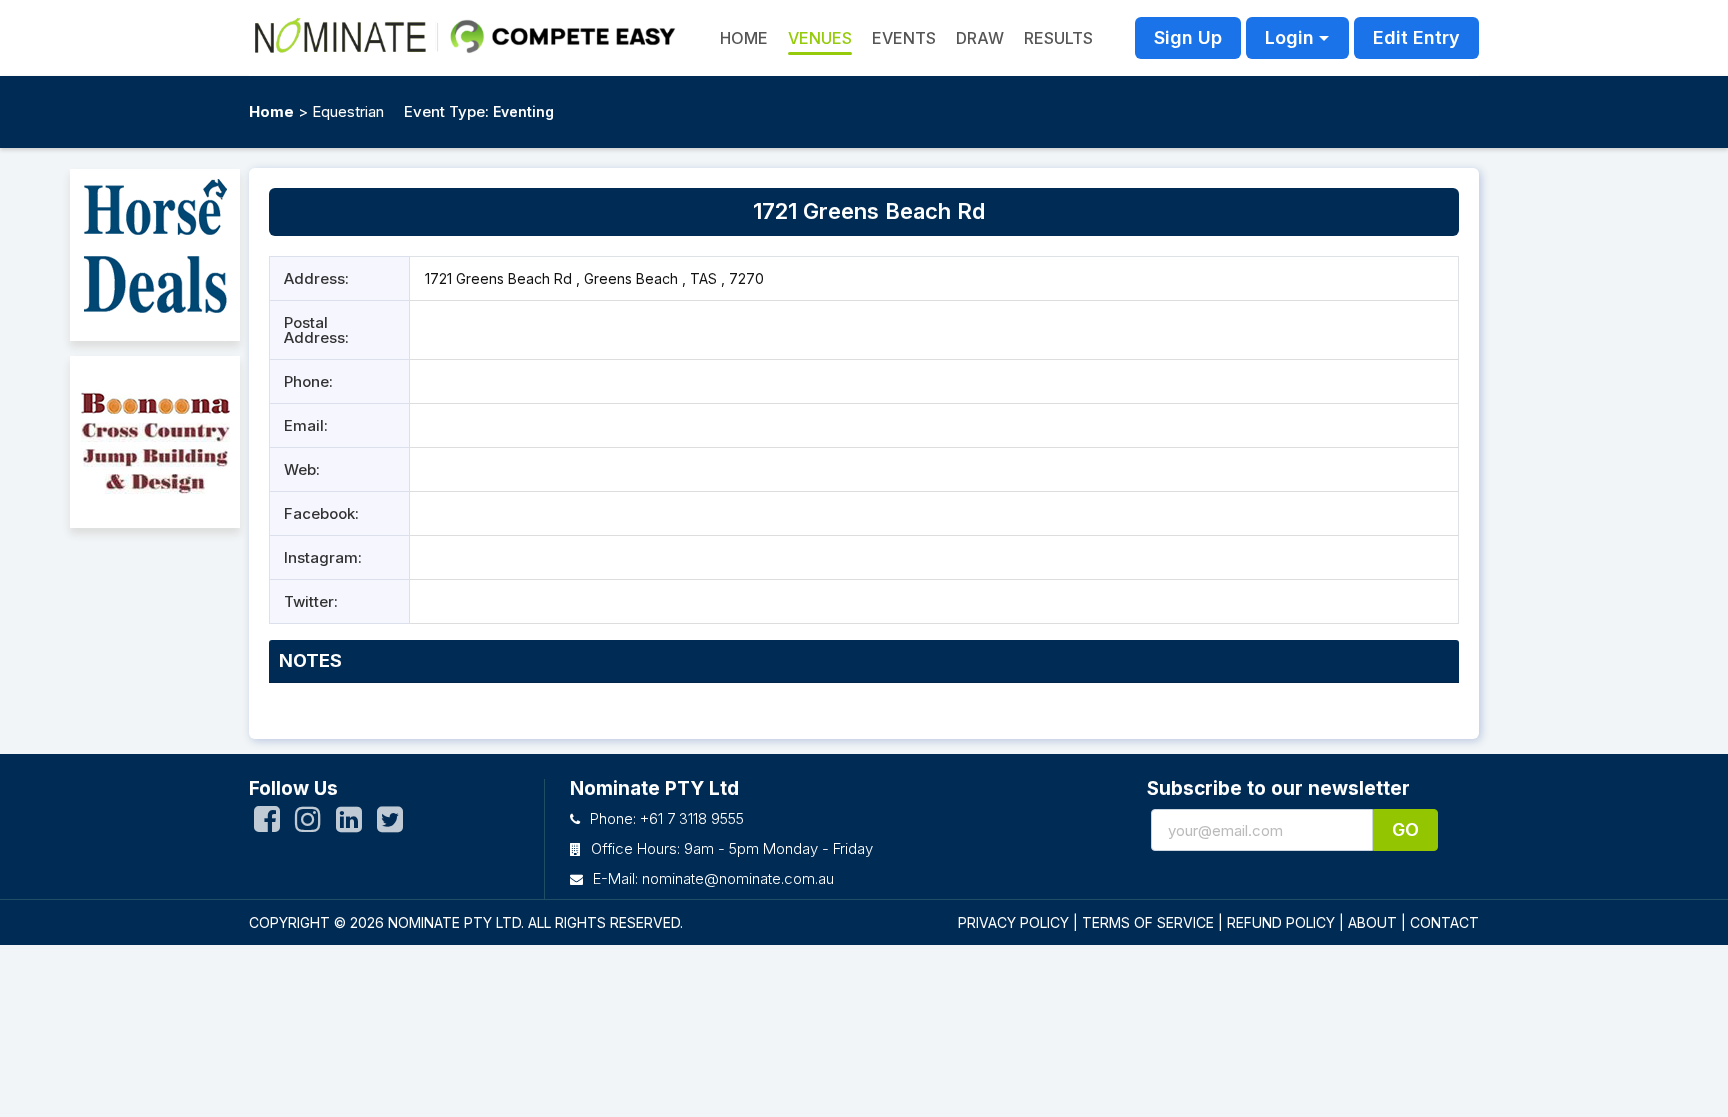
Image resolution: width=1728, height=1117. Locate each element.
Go (1405, 829)
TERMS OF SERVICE (1148, 922)
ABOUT (1372, 922)
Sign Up (1188, 37)
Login (1289, 37)
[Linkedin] (349, 824)
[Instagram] (308, 824)
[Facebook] (267, 824)
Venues (820, 38)
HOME (744, 38)
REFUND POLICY (1281, 922)
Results (1058, 38)
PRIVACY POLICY (1013, 922)
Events (904, 38)
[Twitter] (390, 824)
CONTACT (1444, 922)
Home (271, 111)
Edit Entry (1416, 37)
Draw (980, 38)
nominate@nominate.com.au (738, 878)
